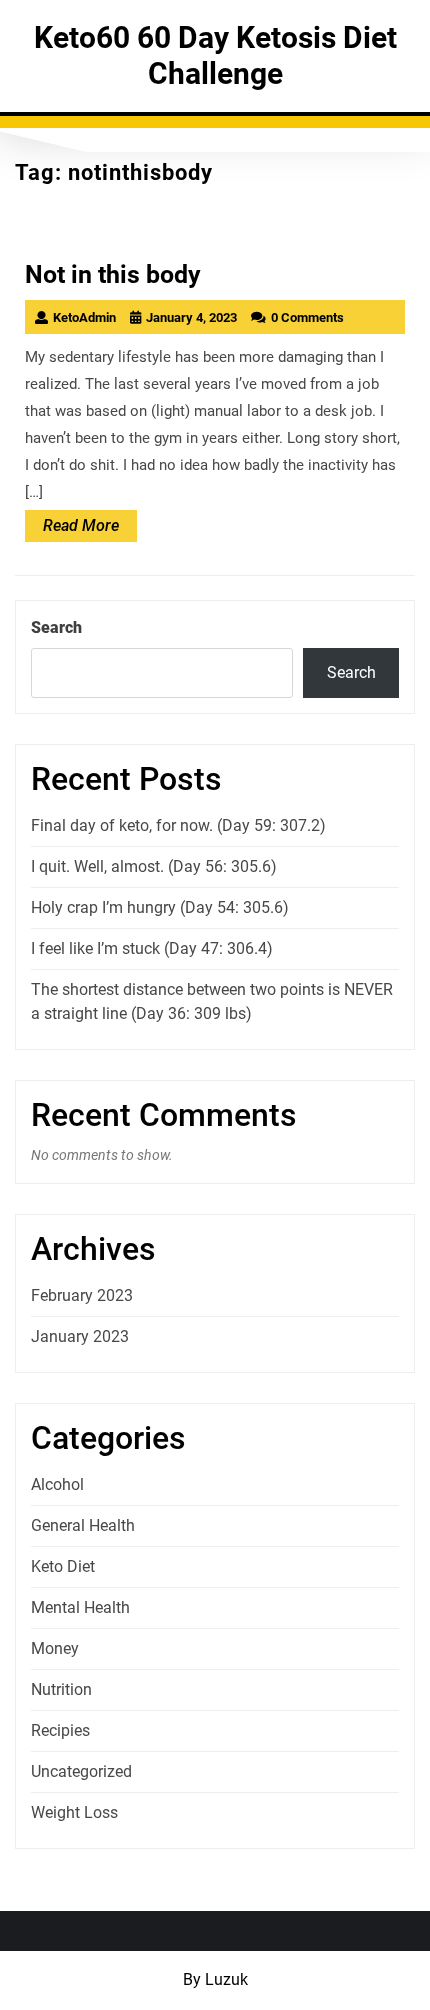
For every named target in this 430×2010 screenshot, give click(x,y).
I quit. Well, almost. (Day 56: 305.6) (154, 866)
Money (55, 1648)
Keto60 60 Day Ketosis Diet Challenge (215, 55)
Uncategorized (81, 1771)
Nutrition (61, 1689)
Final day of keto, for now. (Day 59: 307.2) (178, 825)
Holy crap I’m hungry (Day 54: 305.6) (160, 907)
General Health (83, 1525)
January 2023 (80, 1336)
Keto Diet (63, 1566)
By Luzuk (215, 1979)
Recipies (60, 1730)
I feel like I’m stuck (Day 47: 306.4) (152, 948)
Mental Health (80, 1607)
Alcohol (57, 1484)
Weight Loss (74, 1812)
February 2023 (82, 1295)
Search (56, 627)
